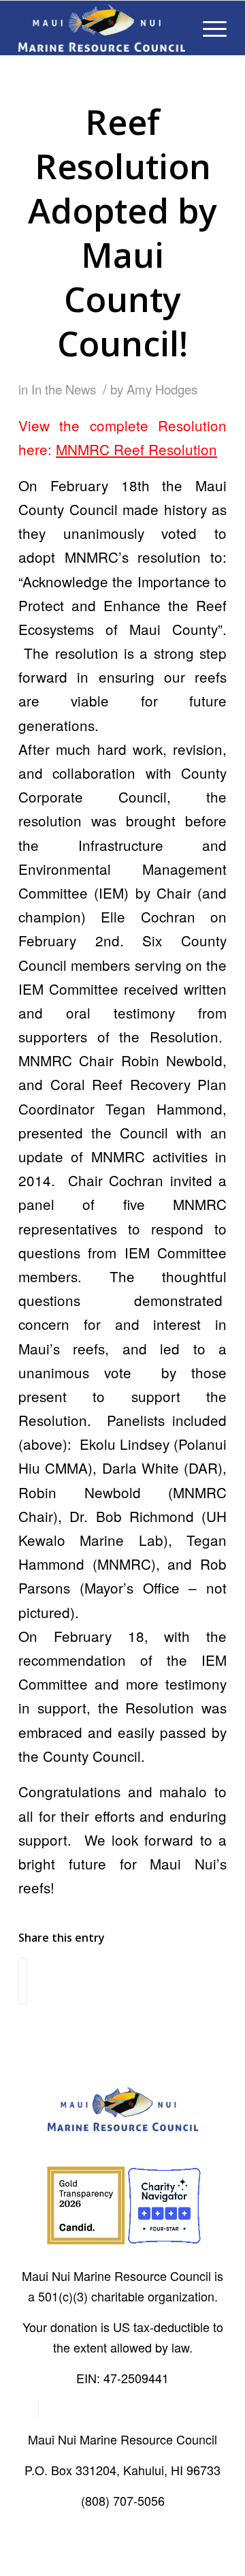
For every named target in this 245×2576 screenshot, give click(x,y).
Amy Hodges (162, 389)
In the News (64, 389)
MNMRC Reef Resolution (136, 449)
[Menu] (208, 28)
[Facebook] (28, 2409)
